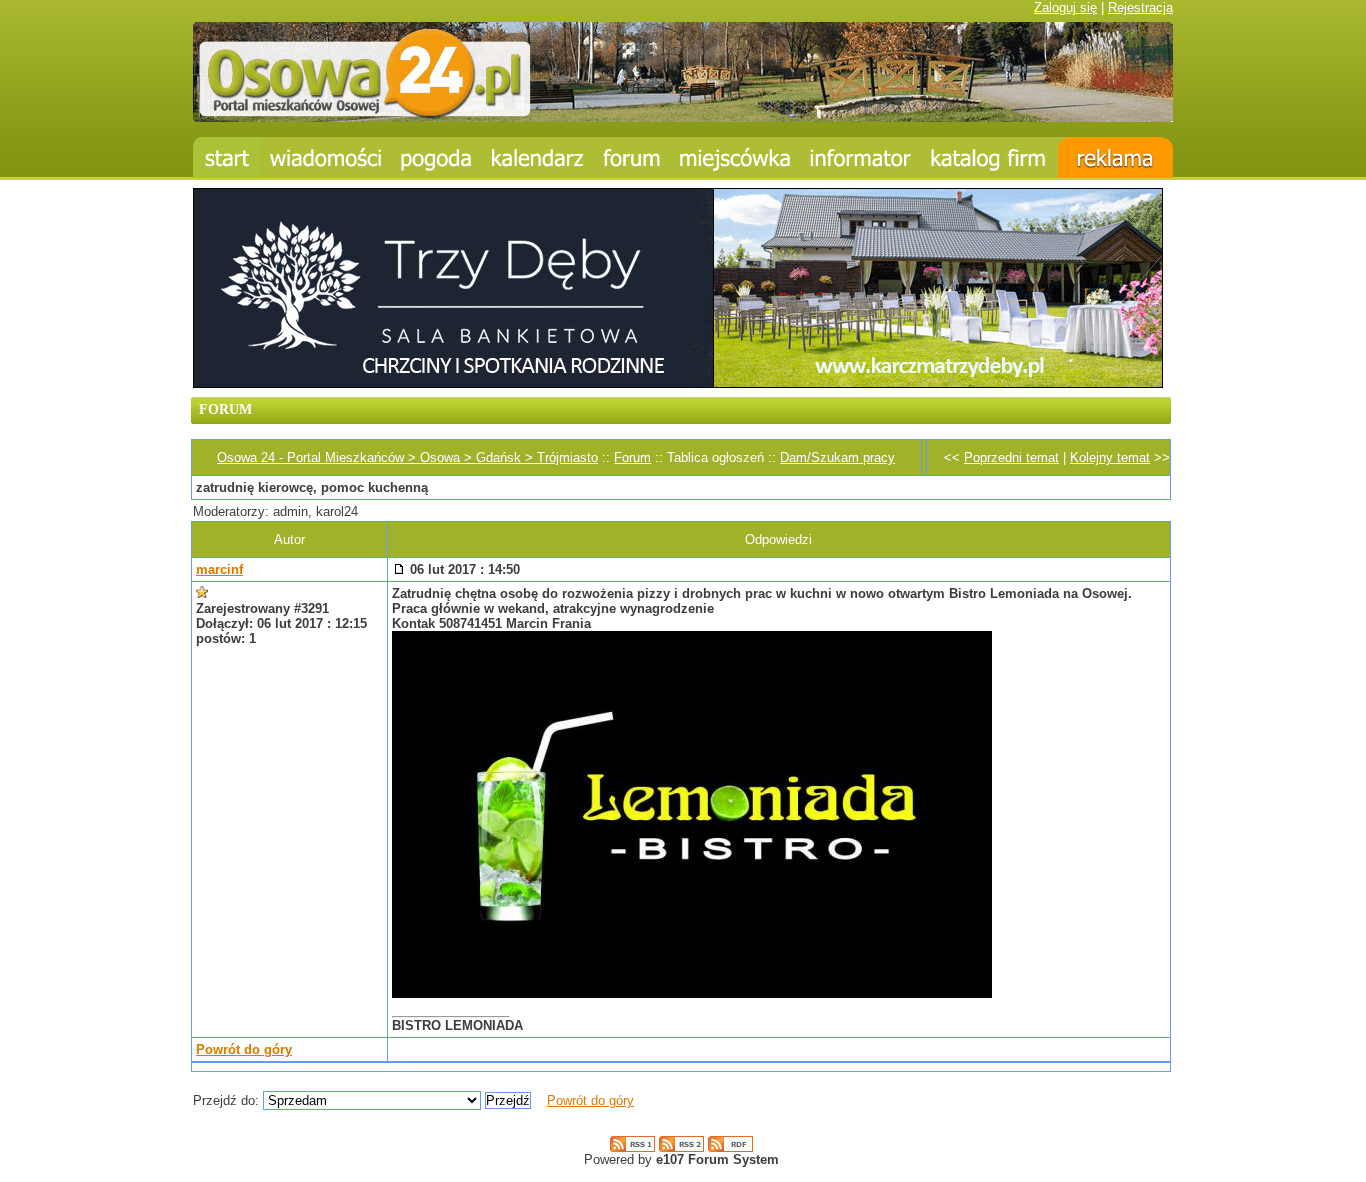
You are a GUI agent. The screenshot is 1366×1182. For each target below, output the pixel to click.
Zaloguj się (1065, 7)
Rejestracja (1140, 7)
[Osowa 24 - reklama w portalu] (1115, 157)
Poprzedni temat (1011, 457)
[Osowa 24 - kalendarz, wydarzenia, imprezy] (538, 157)
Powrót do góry (244, 1049)
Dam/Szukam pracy (837, 457)
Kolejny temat (1110, 457)
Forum (632, 457)
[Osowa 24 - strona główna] (226, 157)
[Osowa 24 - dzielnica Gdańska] (735, 157)
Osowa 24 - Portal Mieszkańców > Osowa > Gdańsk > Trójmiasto (407, 457)
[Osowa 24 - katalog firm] (989, 157)
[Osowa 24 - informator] (860, 157)
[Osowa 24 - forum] (632, 157)
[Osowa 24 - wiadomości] (325, 157)
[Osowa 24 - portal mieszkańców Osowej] (683, 117)
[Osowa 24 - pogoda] (436, 157)
